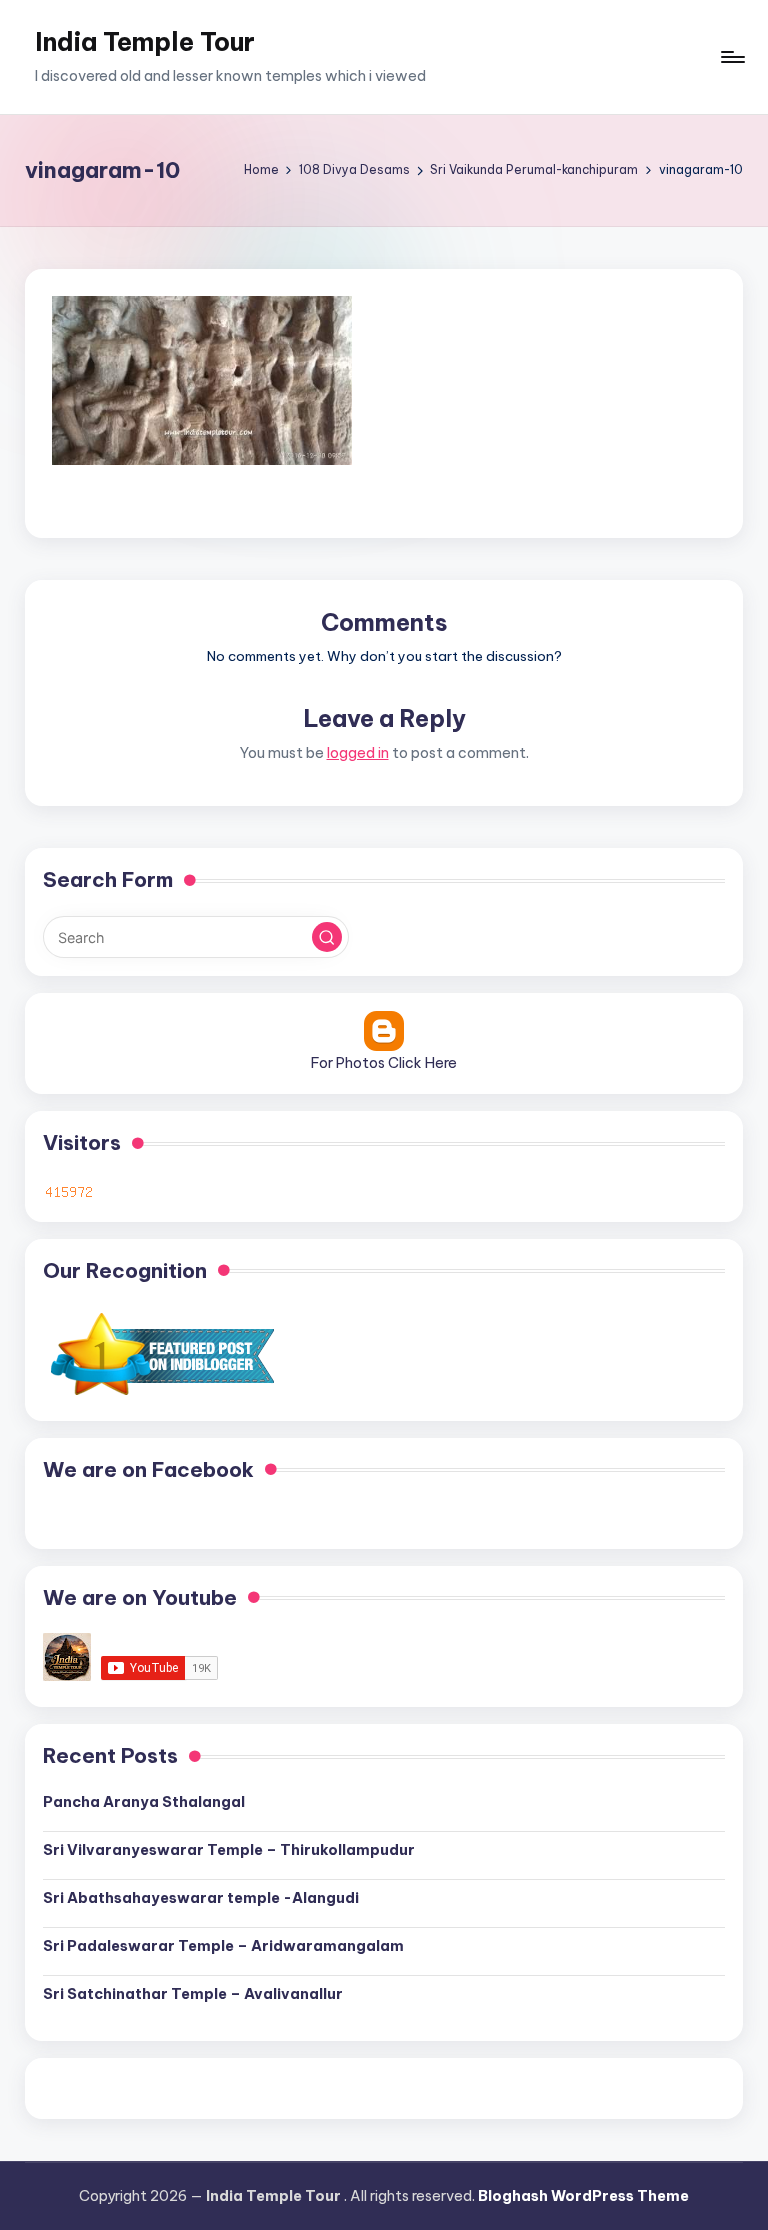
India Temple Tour (145, 42)
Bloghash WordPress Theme (583, 2196)
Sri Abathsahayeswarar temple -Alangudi (201, 1898)
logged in (358, 753)
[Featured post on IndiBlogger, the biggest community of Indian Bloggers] (160, 1354)
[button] (327, 937)
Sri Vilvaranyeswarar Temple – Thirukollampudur (229, 1850)
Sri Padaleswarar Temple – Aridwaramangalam (223, 1946)
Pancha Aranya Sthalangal (144, 1802)
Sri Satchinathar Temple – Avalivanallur (193, 1994)
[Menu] (731, 57)
